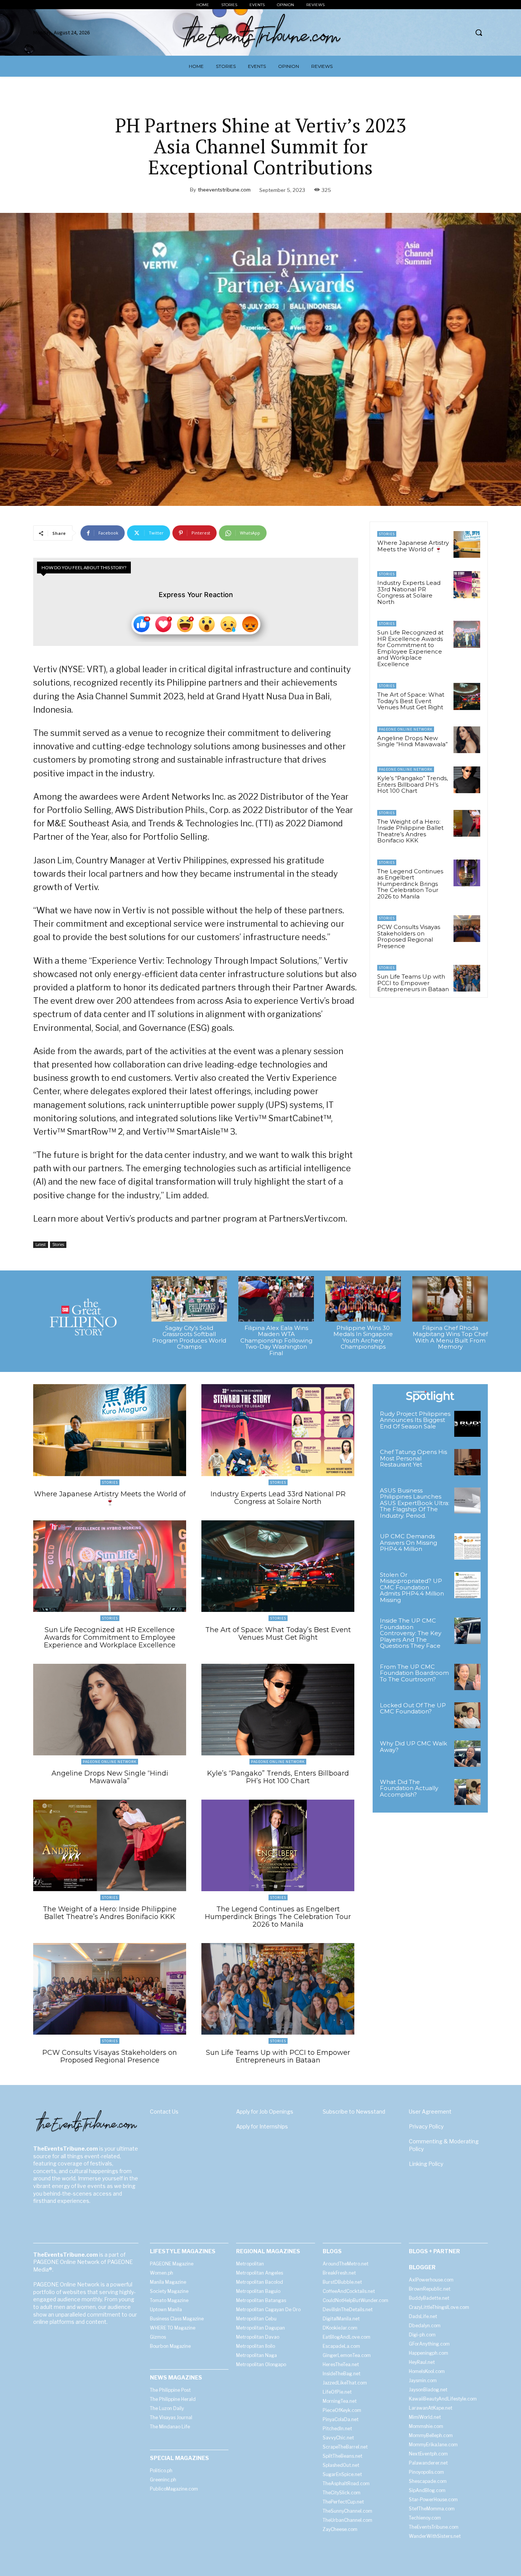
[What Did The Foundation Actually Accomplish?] (467, 1792)
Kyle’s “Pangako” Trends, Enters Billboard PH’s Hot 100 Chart (412, 784)
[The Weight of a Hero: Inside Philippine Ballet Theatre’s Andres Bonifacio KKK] (467, 823)
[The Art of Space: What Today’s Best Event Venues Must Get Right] (467, 696)
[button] (479, 32)
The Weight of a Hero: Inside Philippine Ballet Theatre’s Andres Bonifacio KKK (410, 831)
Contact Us (164, 2112)
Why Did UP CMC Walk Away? (413, 1747)
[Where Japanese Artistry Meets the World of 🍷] (467, 544)
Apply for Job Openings (265, 2112)
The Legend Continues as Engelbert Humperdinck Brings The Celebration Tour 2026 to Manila (410, 884)
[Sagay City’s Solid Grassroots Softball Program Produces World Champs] (189, 1299)
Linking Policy (426, 2164)
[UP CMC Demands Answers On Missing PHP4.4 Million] (467, 1546)
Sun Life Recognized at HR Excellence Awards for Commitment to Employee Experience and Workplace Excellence (410, 648)
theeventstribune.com (224, 190)
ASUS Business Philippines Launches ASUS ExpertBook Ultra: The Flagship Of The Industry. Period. (415, 1503)
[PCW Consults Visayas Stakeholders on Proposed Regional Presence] (467, 929)
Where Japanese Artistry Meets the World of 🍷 (413, 546)
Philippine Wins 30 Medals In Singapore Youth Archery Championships (363, 1337)
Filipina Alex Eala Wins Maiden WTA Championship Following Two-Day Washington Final (276, 1340)
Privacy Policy (426, 2126)
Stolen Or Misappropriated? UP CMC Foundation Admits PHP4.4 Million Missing (412, 1587)
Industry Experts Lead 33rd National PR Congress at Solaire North (409, 592)
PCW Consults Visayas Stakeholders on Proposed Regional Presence (409, 936)
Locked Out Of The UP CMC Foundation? (413, 1708)
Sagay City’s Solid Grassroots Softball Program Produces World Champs (189, 1337)
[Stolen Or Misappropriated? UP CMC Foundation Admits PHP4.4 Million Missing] (467, 1585)
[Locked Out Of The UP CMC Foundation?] (467, 1715)
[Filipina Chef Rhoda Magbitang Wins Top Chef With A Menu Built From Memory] (450, 1299)
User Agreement (430, 2112)
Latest (41, 1245)
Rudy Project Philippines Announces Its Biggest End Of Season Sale (415, 1420)
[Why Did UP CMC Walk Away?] (467, 1754)
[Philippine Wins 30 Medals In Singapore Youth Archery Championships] (363, 1299)
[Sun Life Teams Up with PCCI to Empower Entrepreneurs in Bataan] (467, 978)
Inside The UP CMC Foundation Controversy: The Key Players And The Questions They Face (411, 1633)
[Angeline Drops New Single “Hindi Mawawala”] (467, 740)
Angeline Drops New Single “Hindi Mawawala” (412, 741)
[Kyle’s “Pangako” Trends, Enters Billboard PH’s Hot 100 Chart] (467, 780)
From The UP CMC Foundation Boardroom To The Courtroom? (414, 1673)
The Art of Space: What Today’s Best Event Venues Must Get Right (411, 701)
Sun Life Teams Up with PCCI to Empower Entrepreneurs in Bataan (413, 983)
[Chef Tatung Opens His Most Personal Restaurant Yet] (467, 1462)
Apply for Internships (262, 2126)
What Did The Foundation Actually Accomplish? (409, 1788)
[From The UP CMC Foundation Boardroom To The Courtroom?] (467, 1677)
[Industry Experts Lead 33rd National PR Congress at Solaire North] (467, 584)
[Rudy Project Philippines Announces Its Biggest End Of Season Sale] (467, 1424)
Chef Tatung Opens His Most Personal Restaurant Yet (413, 1458)
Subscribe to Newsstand (354, 2112)
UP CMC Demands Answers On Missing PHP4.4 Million (408, 1542)
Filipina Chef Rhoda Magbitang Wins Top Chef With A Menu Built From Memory (450, 1337)
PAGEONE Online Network (406, 729)
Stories (58, 1245)
